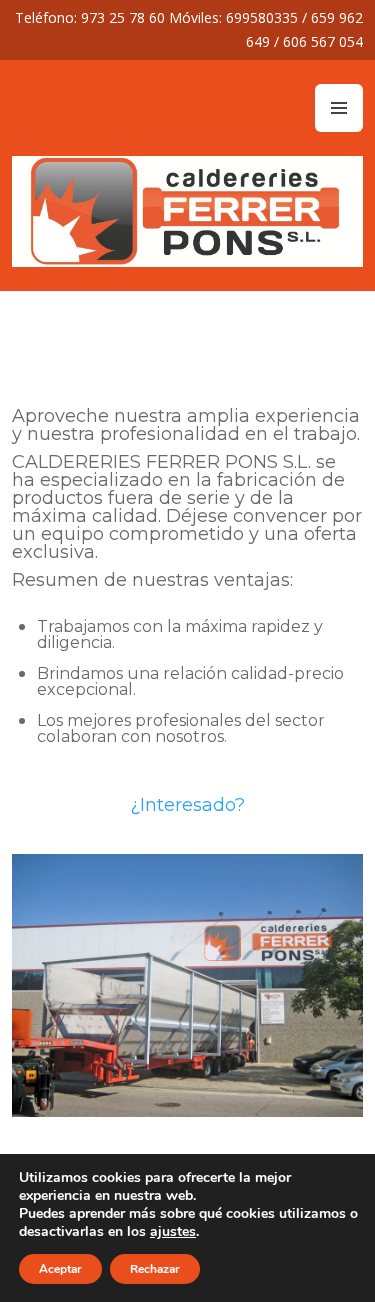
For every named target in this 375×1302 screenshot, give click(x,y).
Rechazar (155, 1269)
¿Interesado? (187, 805)
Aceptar (60, 1269)
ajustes (173, 1232)
